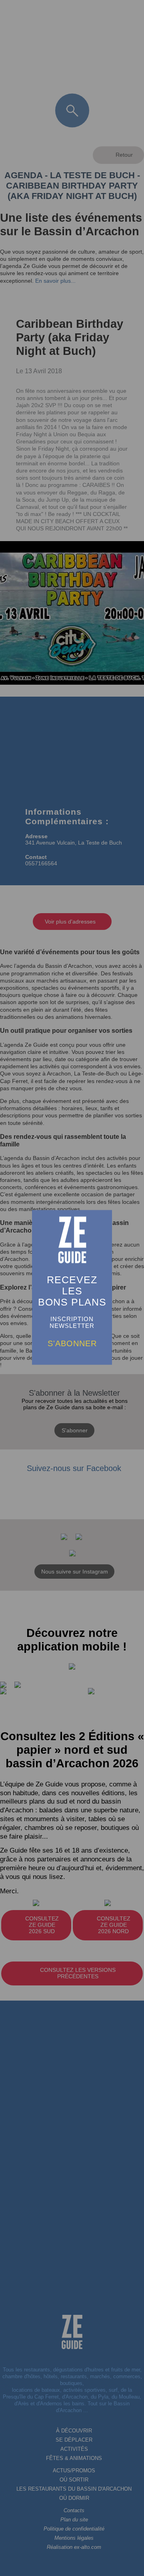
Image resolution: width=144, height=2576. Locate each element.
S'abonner (72, 1343)
